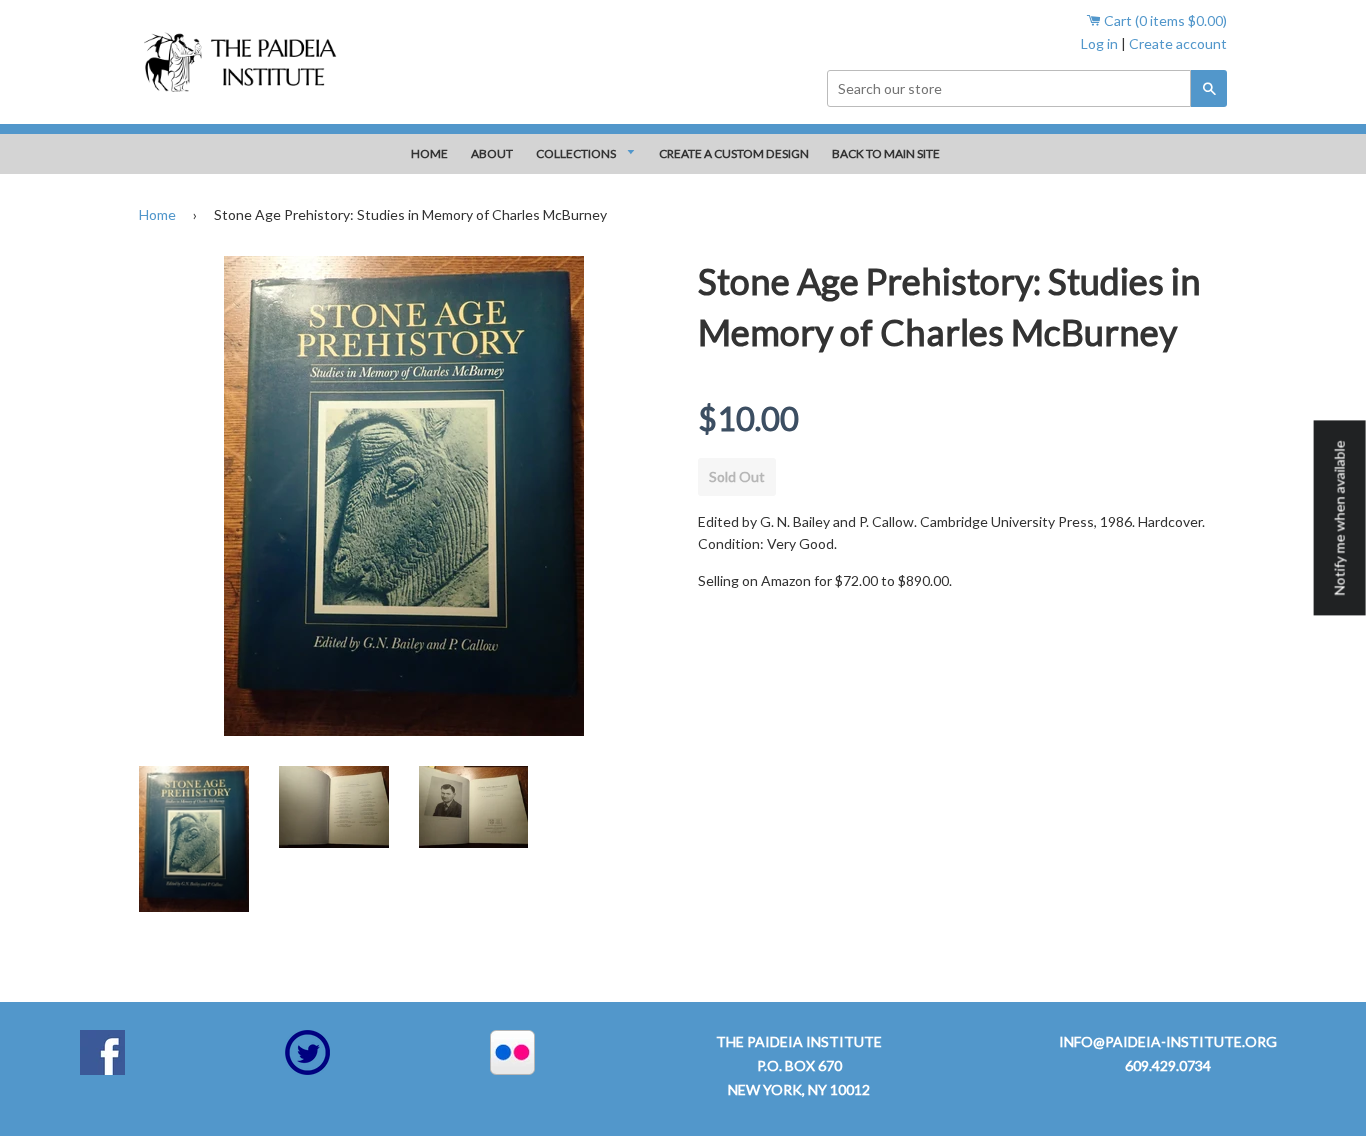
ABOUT (492, 153)
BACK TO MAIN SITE (886, 153)
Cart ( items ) (1164, 20)
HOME (429, 153)
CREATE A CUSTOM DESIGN (734, 153)
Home (157, 214)
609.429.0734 (1168, 1065)
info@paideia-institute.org (1168, 1041)
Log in (1099, 43)
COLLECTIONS (577, 153)
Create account (1178, 43)
